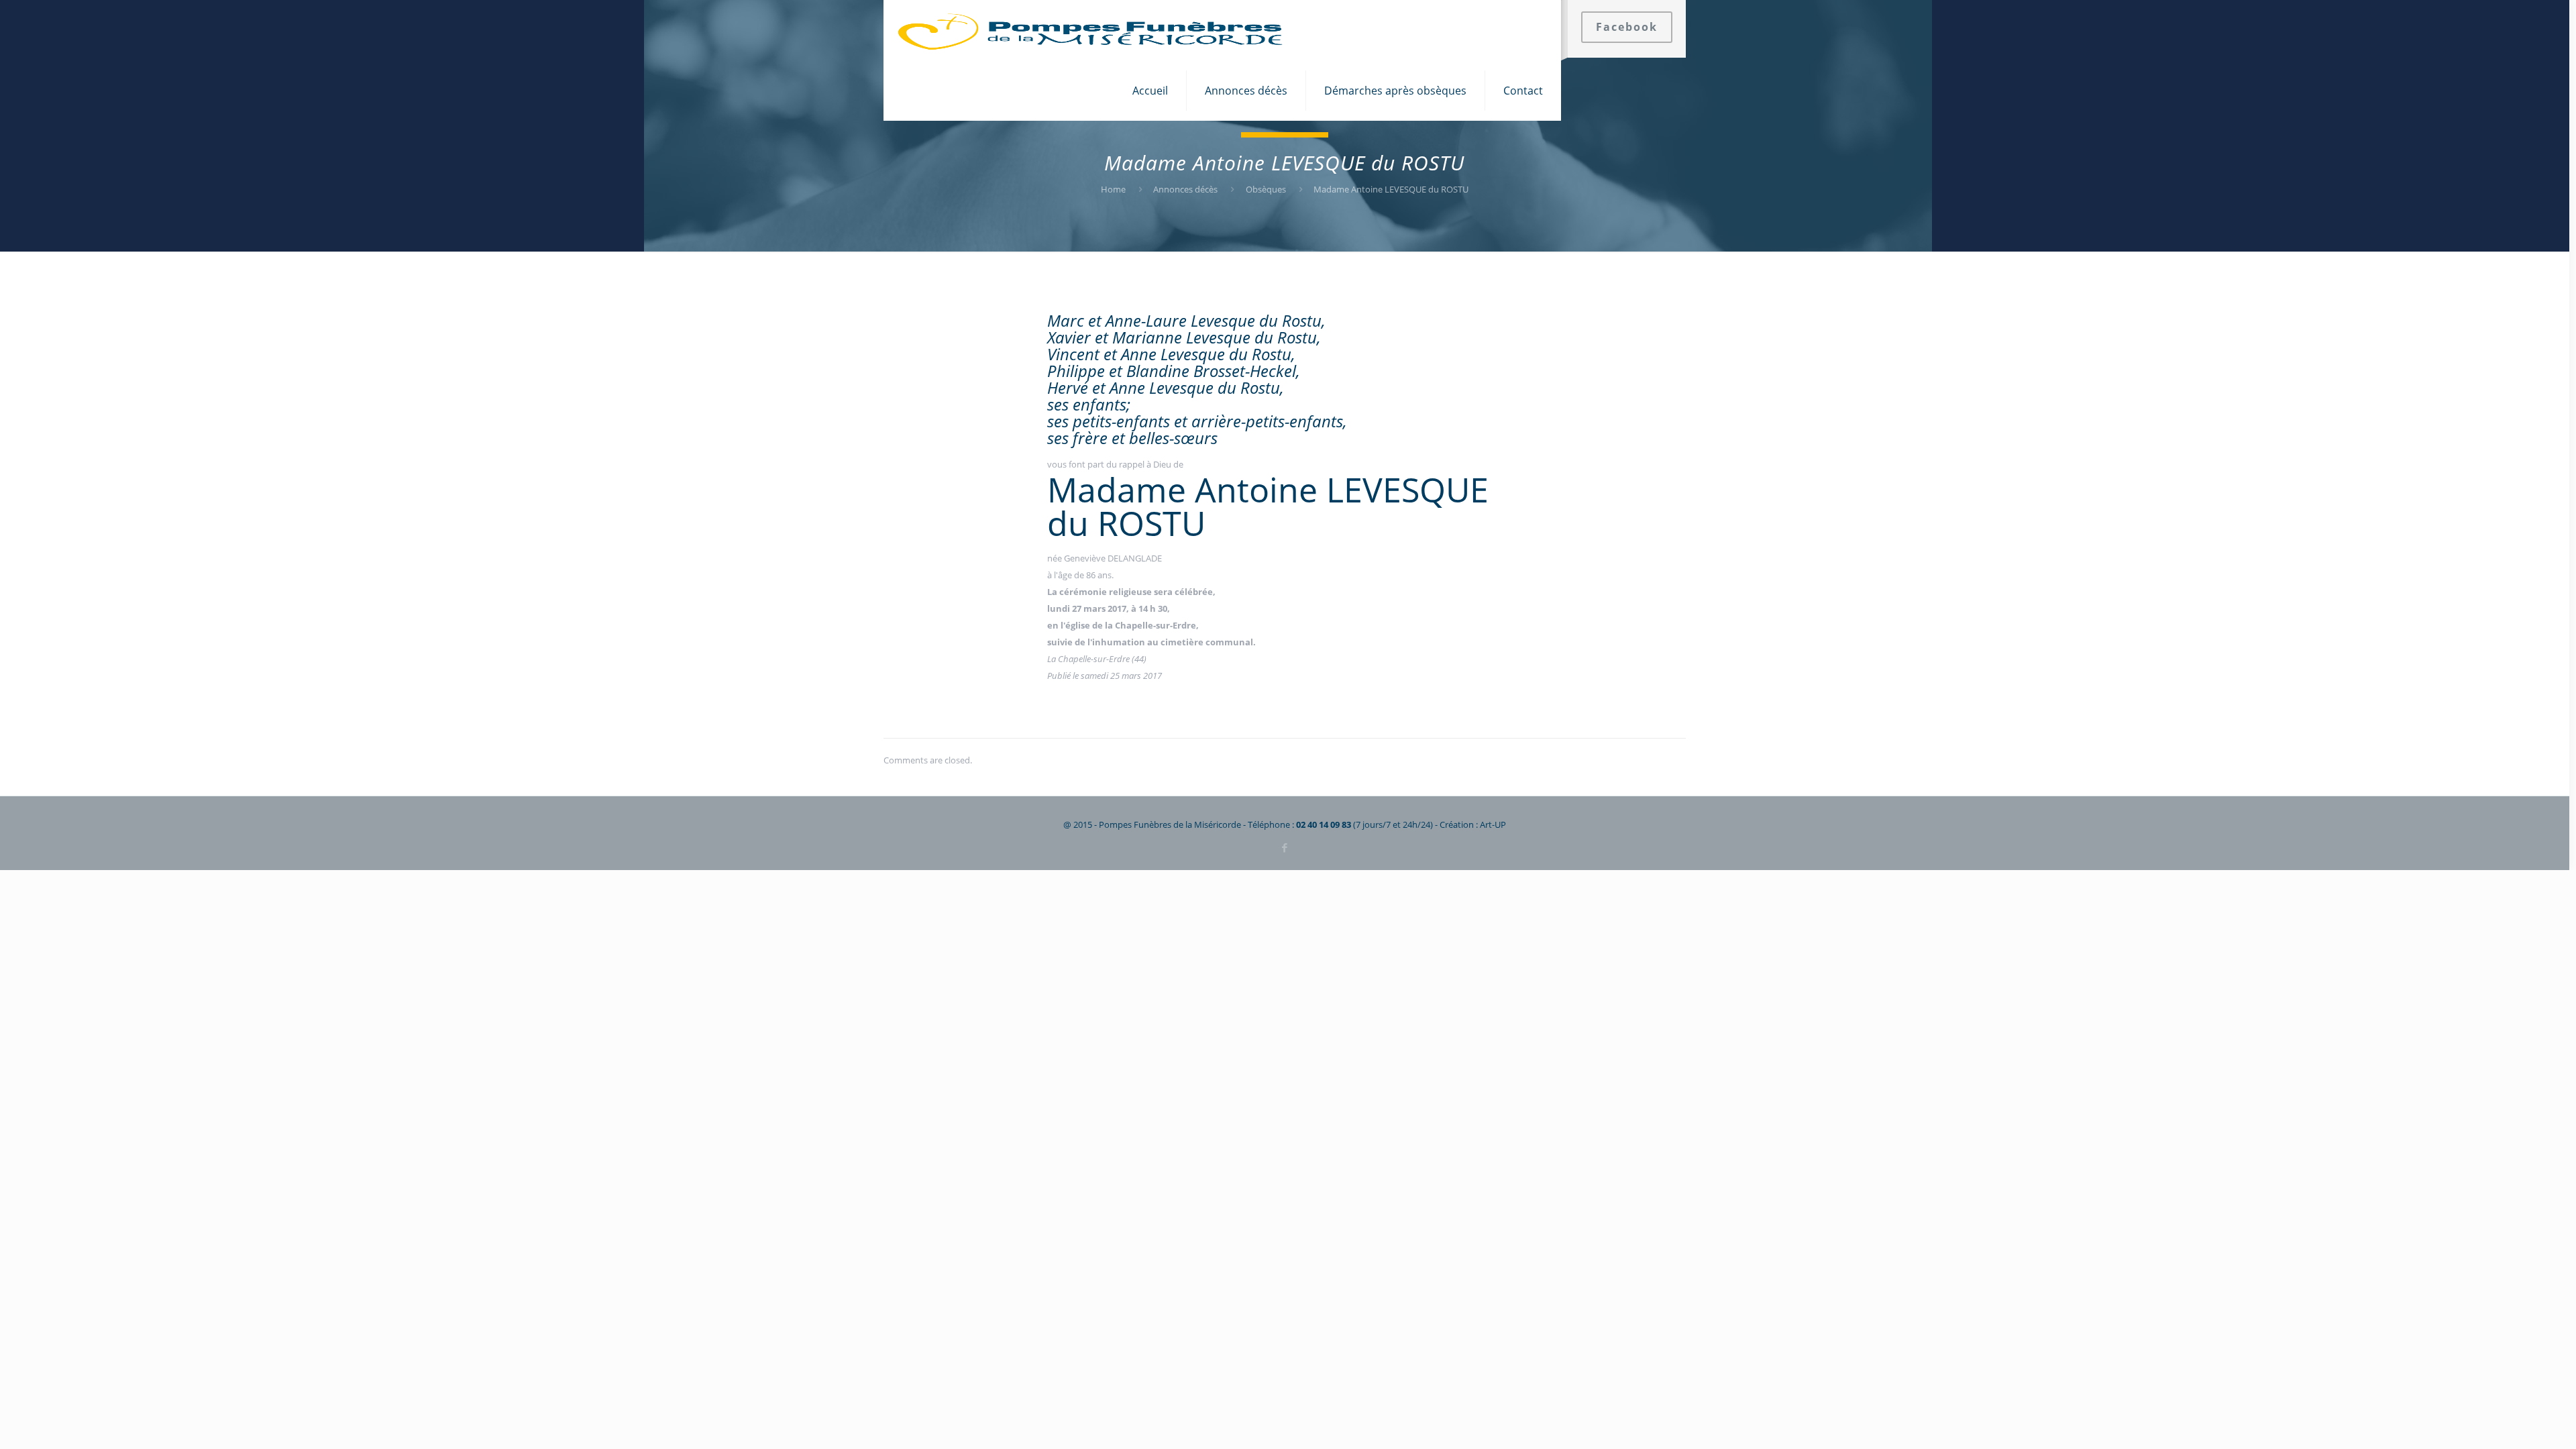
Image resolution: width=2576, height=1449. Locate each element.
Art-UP (1493, 824)
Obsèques (1266, 189)
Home (1113, 189)
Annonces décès (1185, 189)
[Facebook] (1284, 847)
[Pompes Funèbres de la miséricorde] (1091, 30)
